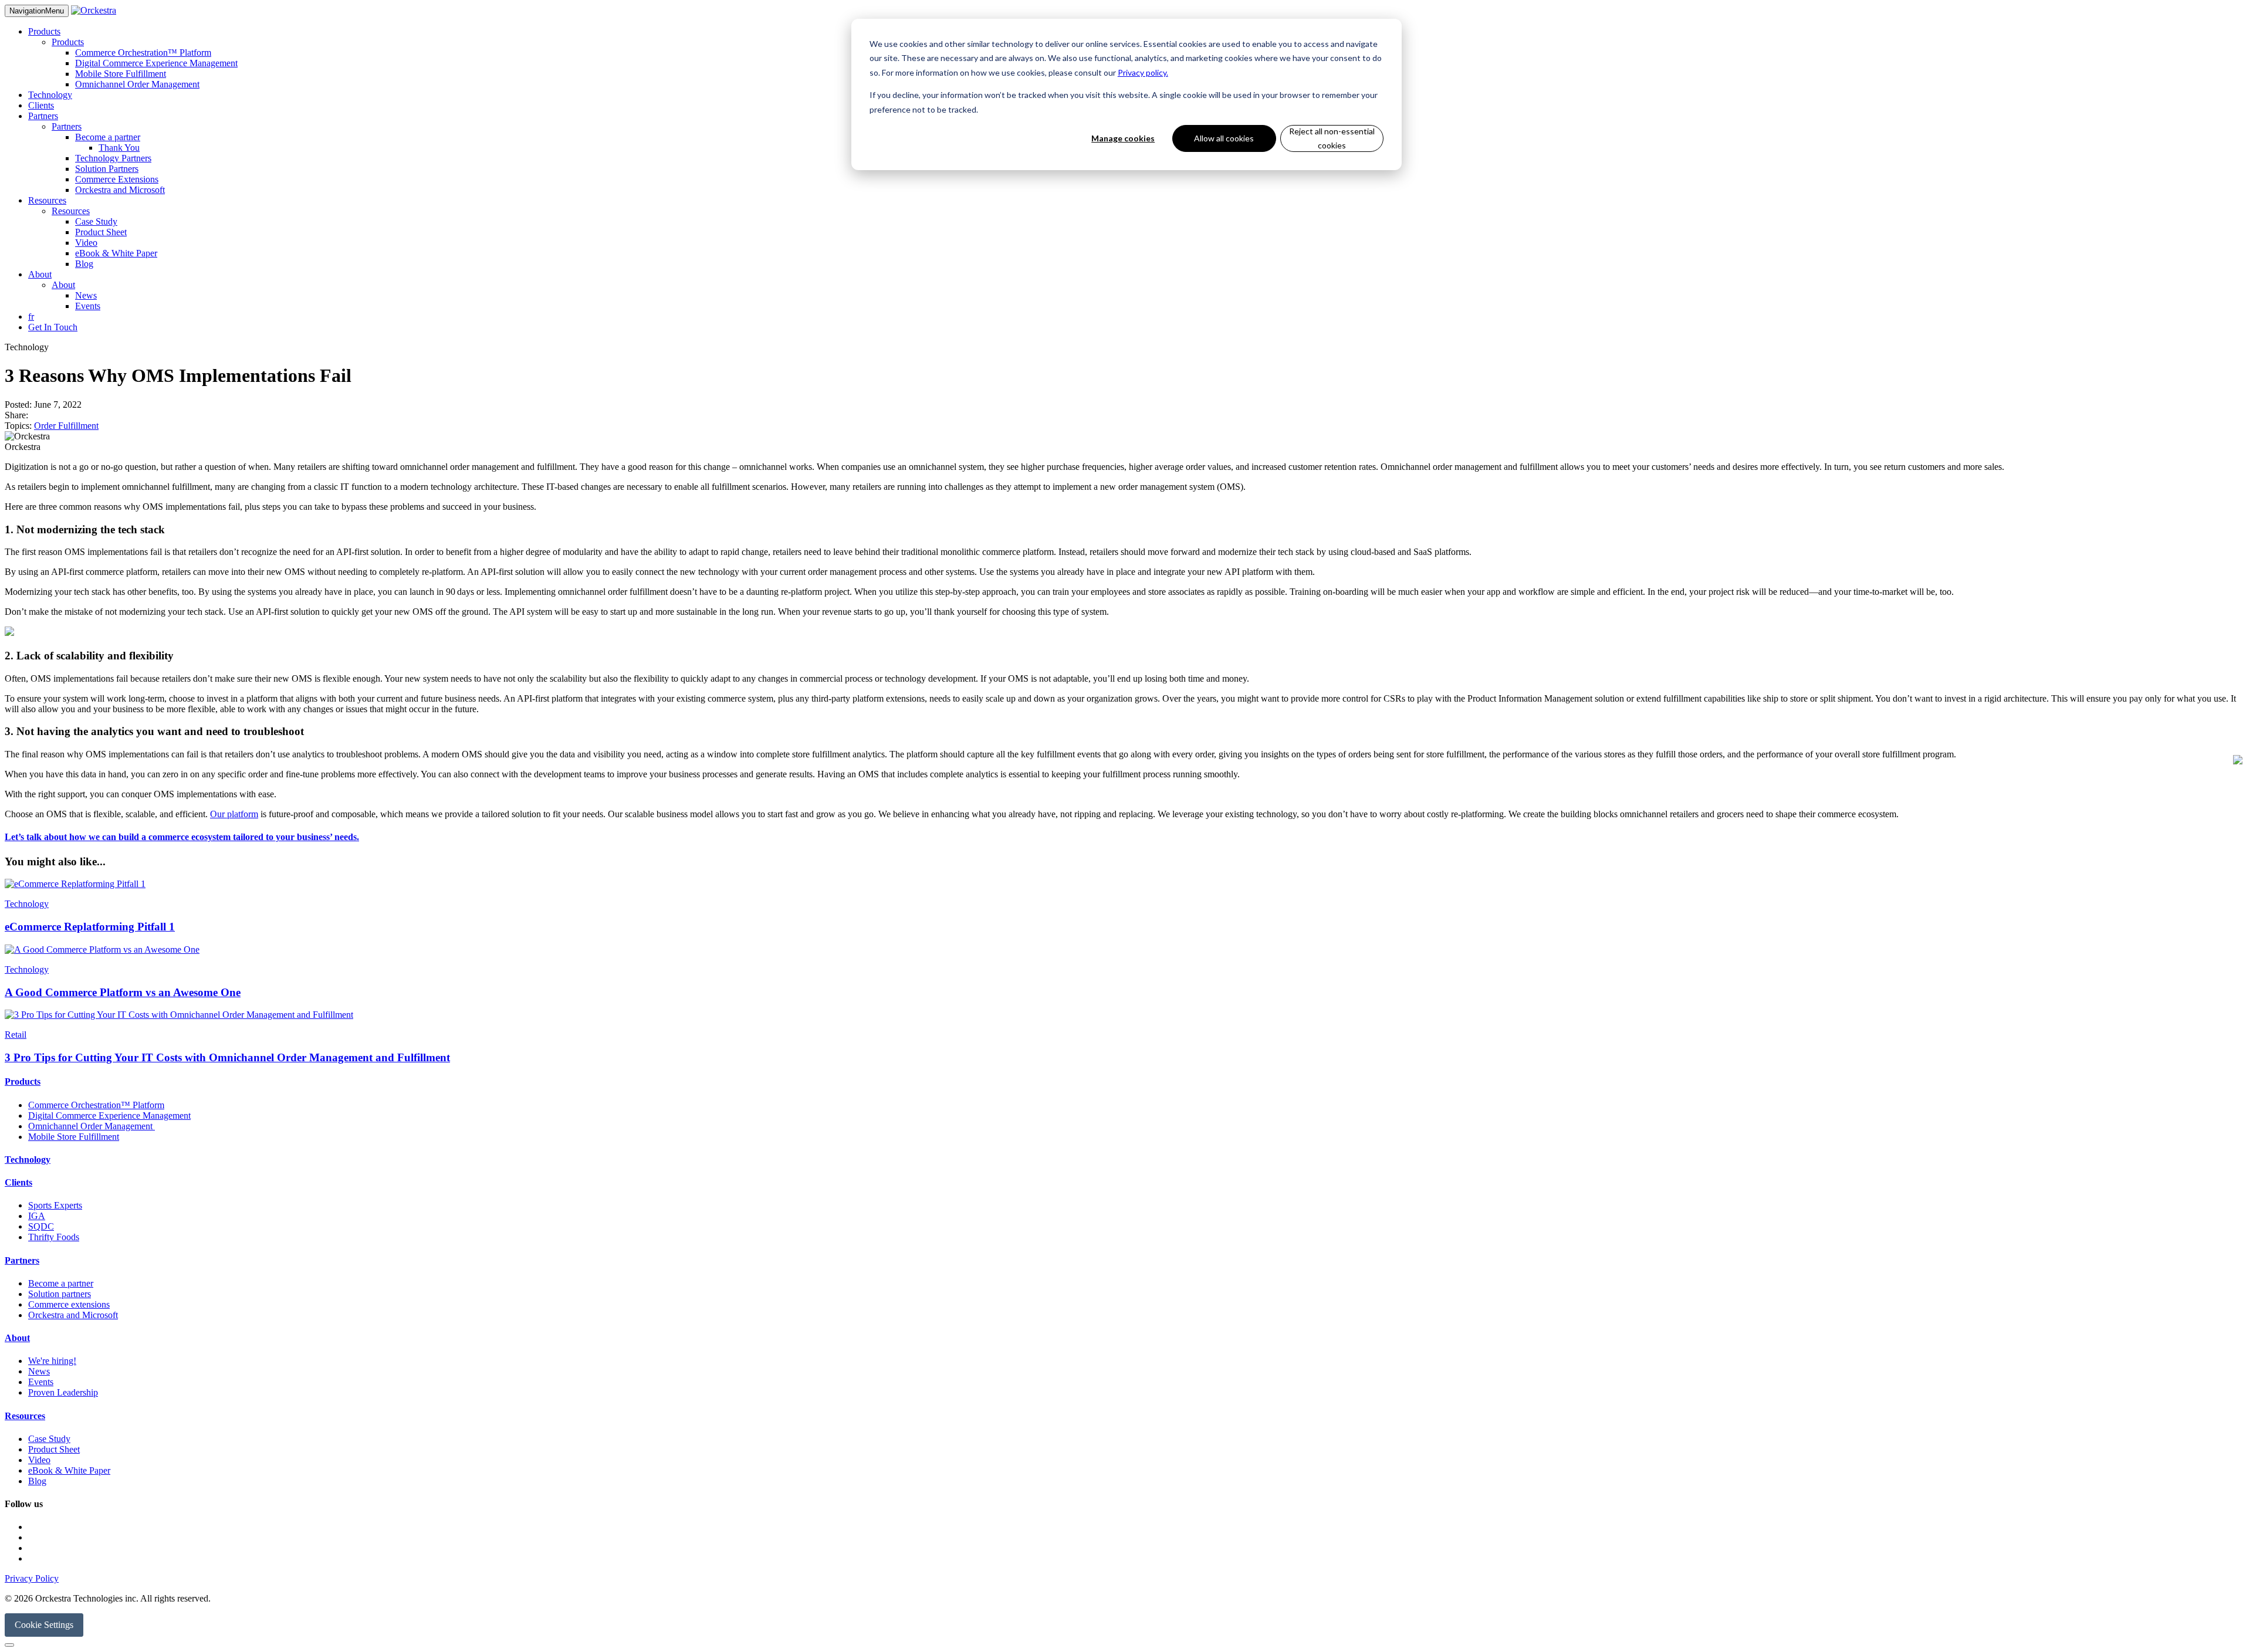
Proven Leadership (63, 1392)
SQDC (41, 1226)
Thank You (119, 148)
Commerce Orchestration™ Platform (143, 53)
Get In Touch (53, 327)
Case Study (96, 221)
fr (31, 316)
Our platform (234, 814)
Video (86, 243)
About (40, 274)
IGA (37, 1216)
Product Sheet (101, 232)
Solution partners (60, 1294)
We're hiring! (52, 1361)
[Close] (9, 1645)
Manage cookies (1123, 138)
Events (88, 306)
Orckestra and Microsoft (120, 190)
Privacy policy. (1143, 72)
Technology (50, 95)
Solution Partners (107, 169)
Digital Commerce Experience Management (156, 63)
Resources (47, 200)
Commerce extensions (69, 1304)
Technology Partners (113, 158)
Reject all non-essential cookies (1332, 138)
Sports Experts (55, 1205)
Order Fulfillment (66, 426)
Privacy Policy (32, 1578)
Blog (84, 264)
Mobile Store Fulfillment (121, 74)
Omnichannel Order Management (137, 84)
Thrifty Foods (54, 1237)
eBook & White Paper (116, 253)
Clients (41, 105)
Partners (43, 116)
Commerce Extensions (117, 179)
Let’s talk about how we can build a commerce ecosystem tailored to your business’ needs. (182, 837)
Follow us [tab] (24, 1504)
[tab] (1126, 1082)
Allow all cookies (1224, 138)
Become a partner (108, 137)
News (86, 295)
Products (44, 31)
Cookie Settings (44, 1625)
